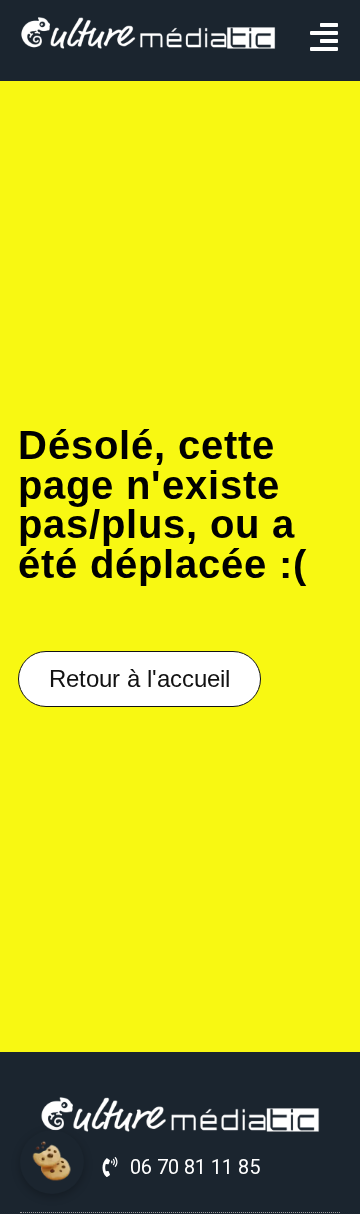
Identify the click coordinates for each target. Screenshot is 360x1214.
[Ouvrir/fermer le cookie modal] (52, 1162)
